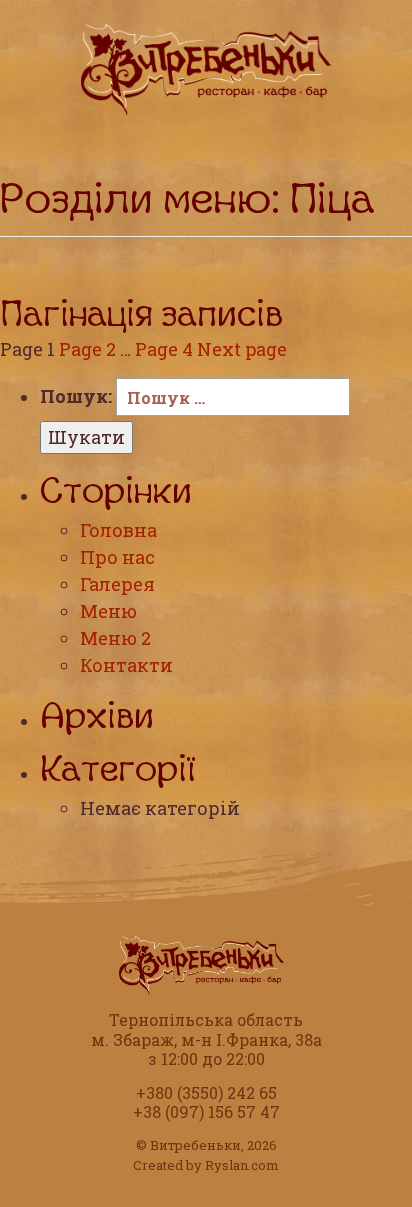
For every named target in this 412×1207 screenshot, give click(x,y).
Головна (118, 530)
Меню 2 (115, 638)
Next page (242, 349)
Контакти (126, 665)
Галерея (117, 584)
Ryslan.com (242, 1165)
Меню (108, 611)
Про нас (117, 557)
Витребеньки (195, 1145)
